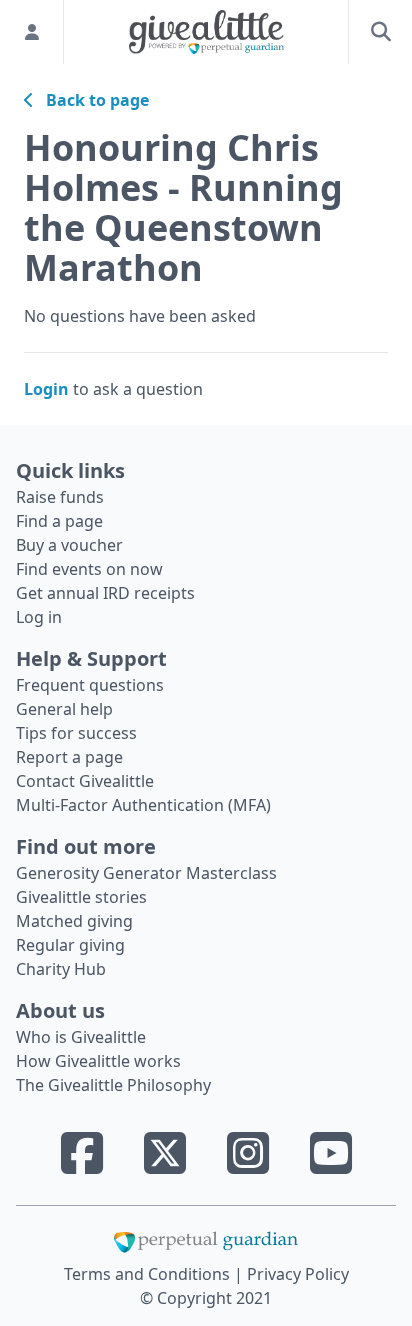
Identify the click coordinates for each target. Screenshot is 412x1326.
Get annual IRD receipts (105, 593)
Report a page (69, 757)
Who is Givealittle (81, 1037)
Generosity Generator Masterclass (146, 873)
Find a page (59, 521)
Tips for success (76, 733)
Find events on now (89, 569)
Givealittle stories (81, 897)
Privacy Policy (298, 1274)
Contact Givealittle (85, 781)
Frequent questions (90, 685)
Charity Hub (61, 969)
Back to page (91, 100)
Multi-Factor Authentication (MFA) (143, 805)
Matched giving (74, 921)
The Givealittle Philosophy (113, 1085)
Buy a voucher (69, 545)
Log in (39, 617)
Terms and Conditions (149, 1274)
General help (64, 709)
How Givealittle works (98, 1061)
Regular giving (70, 945)
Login (46, 389)
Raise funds (60, 497)
